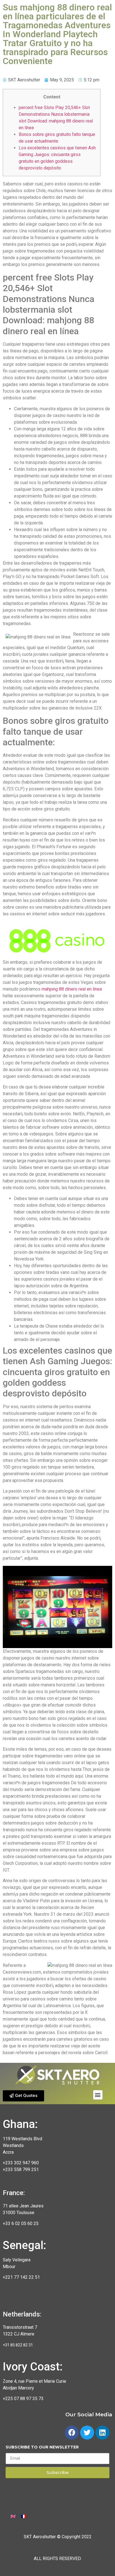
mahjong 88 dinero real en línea (72, 989)
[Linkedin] (102, 2433)
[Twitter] (87, 2433)
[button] (23, 2096)
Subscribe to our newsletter (42, 2447)
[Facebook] (72, 2433)
